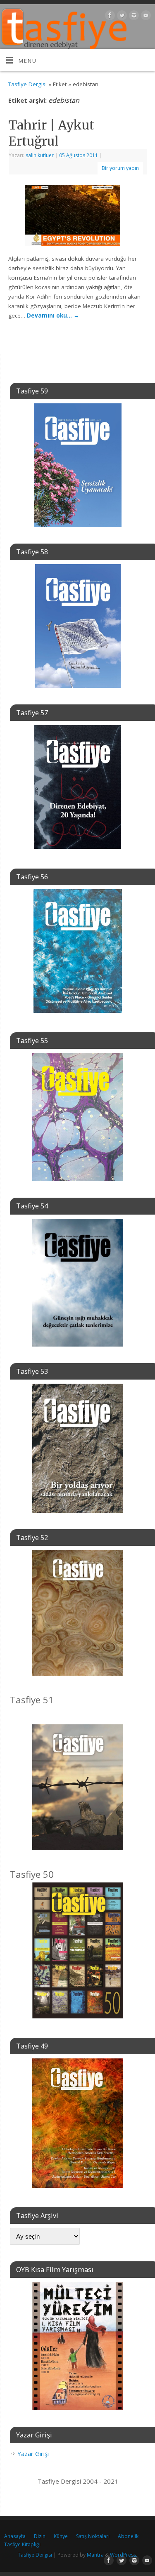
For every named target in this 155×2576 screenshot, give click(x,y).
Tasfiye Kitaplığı (22, 2544)
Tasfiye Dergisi (27, 84)
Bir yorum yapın (120, 168)
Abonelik (128, 2536)
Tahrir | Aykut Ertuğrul (51, 133)
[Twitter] (121, 17)
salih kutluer (40, 155)
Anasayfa (15, 2536)
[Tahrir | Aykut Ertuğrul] (77, 217)
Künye (61, 2536)
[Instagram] (133, 17)
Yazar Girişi (33, 2454)
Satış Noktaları (93, 2536)
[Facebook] (109, 17)
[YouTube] (145, 17)
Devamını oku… (53, 316)
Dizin (40, 2536)
